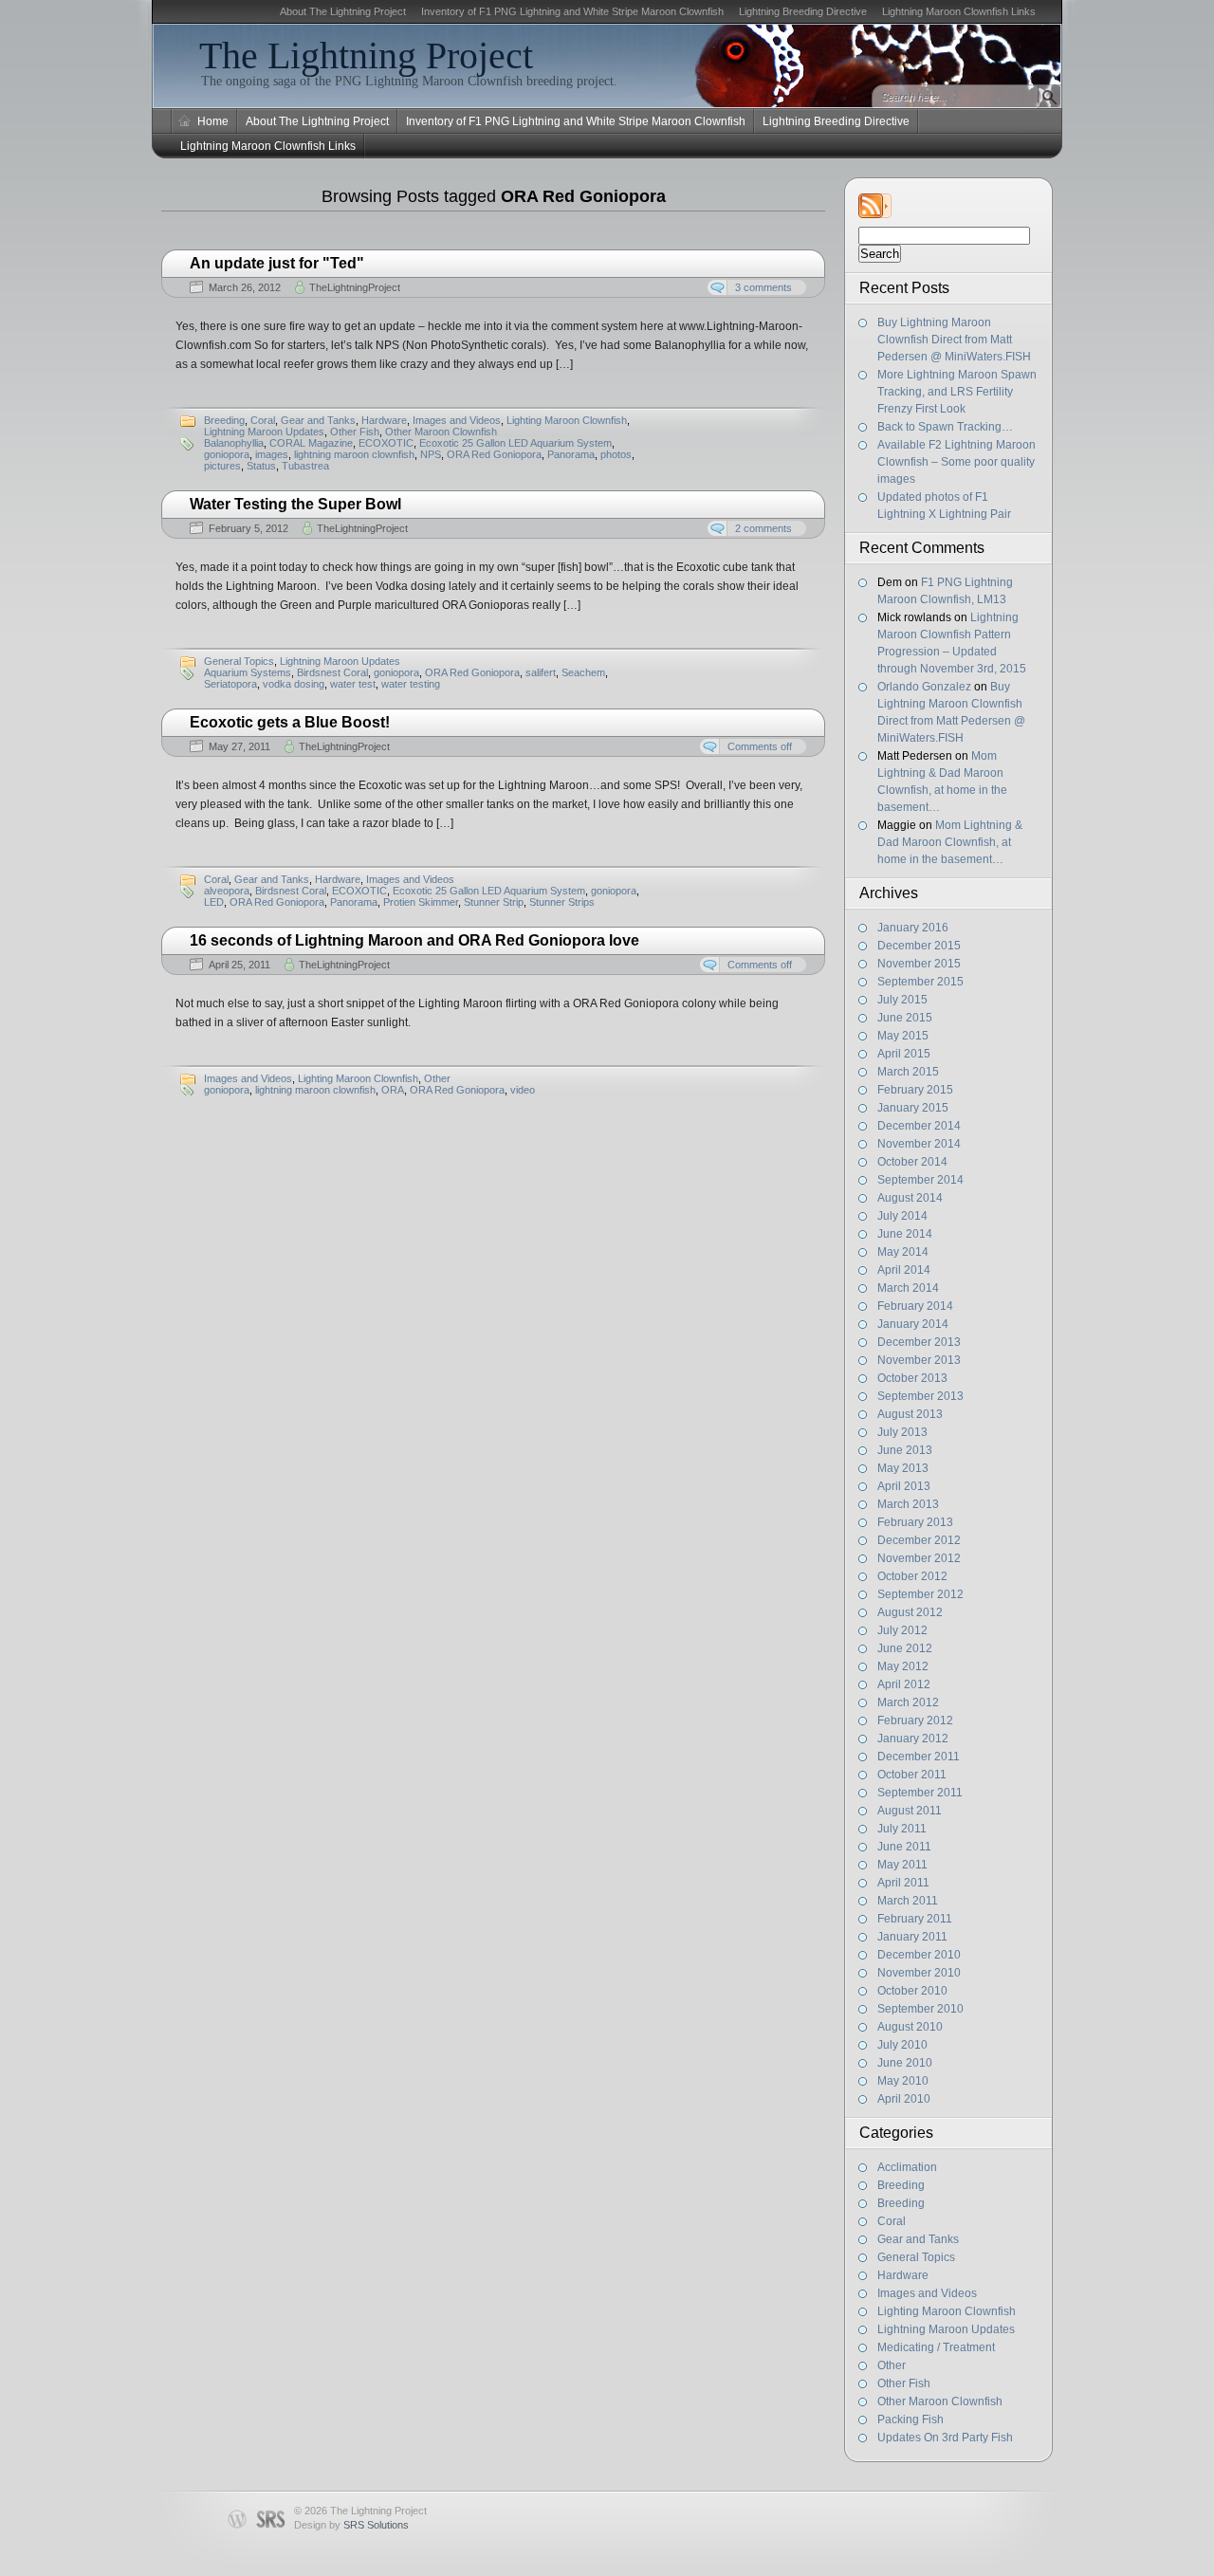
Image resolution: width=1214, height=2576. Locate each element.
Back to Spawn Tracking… (945, 427)
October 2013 (912, 1378)
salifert (541, 672)
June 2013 (905, 1450)
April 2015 (904, 1054)
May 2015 (903, 1036)
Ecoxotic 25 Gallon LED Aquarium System (515, 443)
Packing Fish (910, 2420)
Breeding (901, 2185)
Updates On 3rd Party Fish (945, 2438)
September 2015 (920, 982)
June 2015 (905, 1018)
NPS (431, 454)
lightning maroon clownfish (354, 454)
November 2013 (919, 1360)
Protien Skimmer (421, 902)
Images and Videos (927, 2293)
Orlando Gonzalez (924, 687)
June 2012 (905, 1648)
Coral (892, 2221)
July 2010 (902, 2045)
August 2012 (910, 1612)
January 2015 (913, 1108)
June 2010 (905, 2063)
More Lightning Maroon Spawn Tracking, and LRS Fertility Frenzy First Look (957, 392)
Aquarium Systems (248, 672)
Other (892, 2365)
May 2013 (903, 1468)
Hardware (903, 2275)
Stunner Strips (562, 902)
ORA (393, 1090)
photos (616, 454)
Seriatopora (230, 684)
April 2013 (904, 1486)
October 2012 (912, 1576)
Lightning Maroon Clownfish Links (959, 11)
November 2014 (919, 1144)
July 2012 (902, 1630)
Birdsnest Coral (332, 672)
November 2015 (919, 964)
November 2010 (919, 1973)
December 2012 (919, 1540)
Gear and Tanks (918, 2239)
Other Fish (904, 2383)
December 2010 (919, 1955)
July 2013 (902, 1432)
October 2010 (912, 1991)
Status (261, 466)
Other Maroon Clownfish (940, 2401)
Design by (351, 2525)
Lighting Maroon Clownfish (947, 2311)
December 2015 (919, 946)
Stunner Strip (494, 902)
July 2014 (902, 1216)
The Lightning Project (366, 55)
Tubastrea (305, 466)
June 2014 (905, 1234)
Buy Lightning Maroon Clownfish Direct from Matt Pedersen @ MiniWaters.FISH (954, 340)
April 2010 (904, 2099)
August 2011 (910, 1811)
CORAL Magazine (311, 443)
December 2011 (919, 1757)
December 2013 (919, 1342)
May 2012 (903, 1666)
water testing (411, 684)
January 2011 (912, 1937)
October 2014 (912, 1162)
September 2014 (920, 1180)
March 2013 (908, 1504)
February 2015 (915, 1090)
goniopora (227, 454)
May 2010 (903, 2081)
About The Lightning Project (343, 11)
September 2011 (920, 1793)
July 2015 (902, 1000)
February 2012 (915, 1720)
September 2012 (920, 1594)
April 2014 (904, 1270)
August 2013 (910, 1414)
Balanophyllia (234, 443)
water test (353, 684)
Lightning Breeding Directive (803, 11)
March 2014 (908, 1288)
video (523, 1090)
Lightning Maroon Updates (946, 2329)
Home (213, 121)
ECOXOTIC (386, 443)
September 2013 (920, 1396)
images (272, 454)
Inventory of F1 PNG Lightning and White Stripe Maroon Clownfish (572, 11)
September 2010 (920, 2009)
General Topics (916, 2257)
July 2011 (902, 1829)
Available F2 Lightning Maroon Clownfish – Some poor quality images (956, 462)
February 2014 (915, 1306)
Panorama (571, 454)
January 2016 (913, 928)
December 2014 (919, 1126)
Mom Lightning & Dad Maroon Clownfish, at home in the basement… (950, 842)
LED (214, 902)
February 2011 (915, 1919)
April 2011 (903, 1883)
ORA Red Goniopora (494, 454)
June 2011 (904, 1847)
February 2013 (915, 1522)
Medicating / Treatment (936, 2347)
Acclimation (907, 2167)
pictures (222, 466)
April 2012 (904, 1684)
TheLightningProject (355, 287)
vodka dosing (294, 684)
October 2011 (912, 1775)
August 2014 (910, 1198)
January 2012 (913, 1739)
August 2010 (910, 2027)
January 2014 (913, 1324)
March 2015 (908, 1072)
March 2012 (908, 1702)
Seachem (583, 672)
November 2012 (919, 1558)
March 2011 (908, 1901)
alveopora (227, 891)
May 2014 (903, 1252)
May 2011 (902, 1865)
